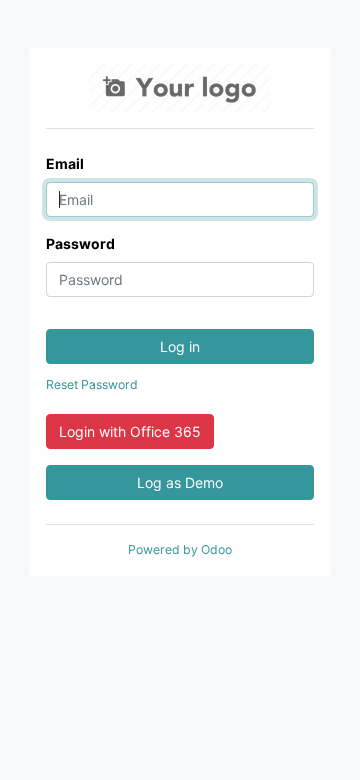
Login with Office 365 (130, 431)
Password (80, 243)
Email (65, 163)
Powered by (180, 549)
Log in (180, 346)
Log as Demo (180, 482)
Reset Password (92, 384)
